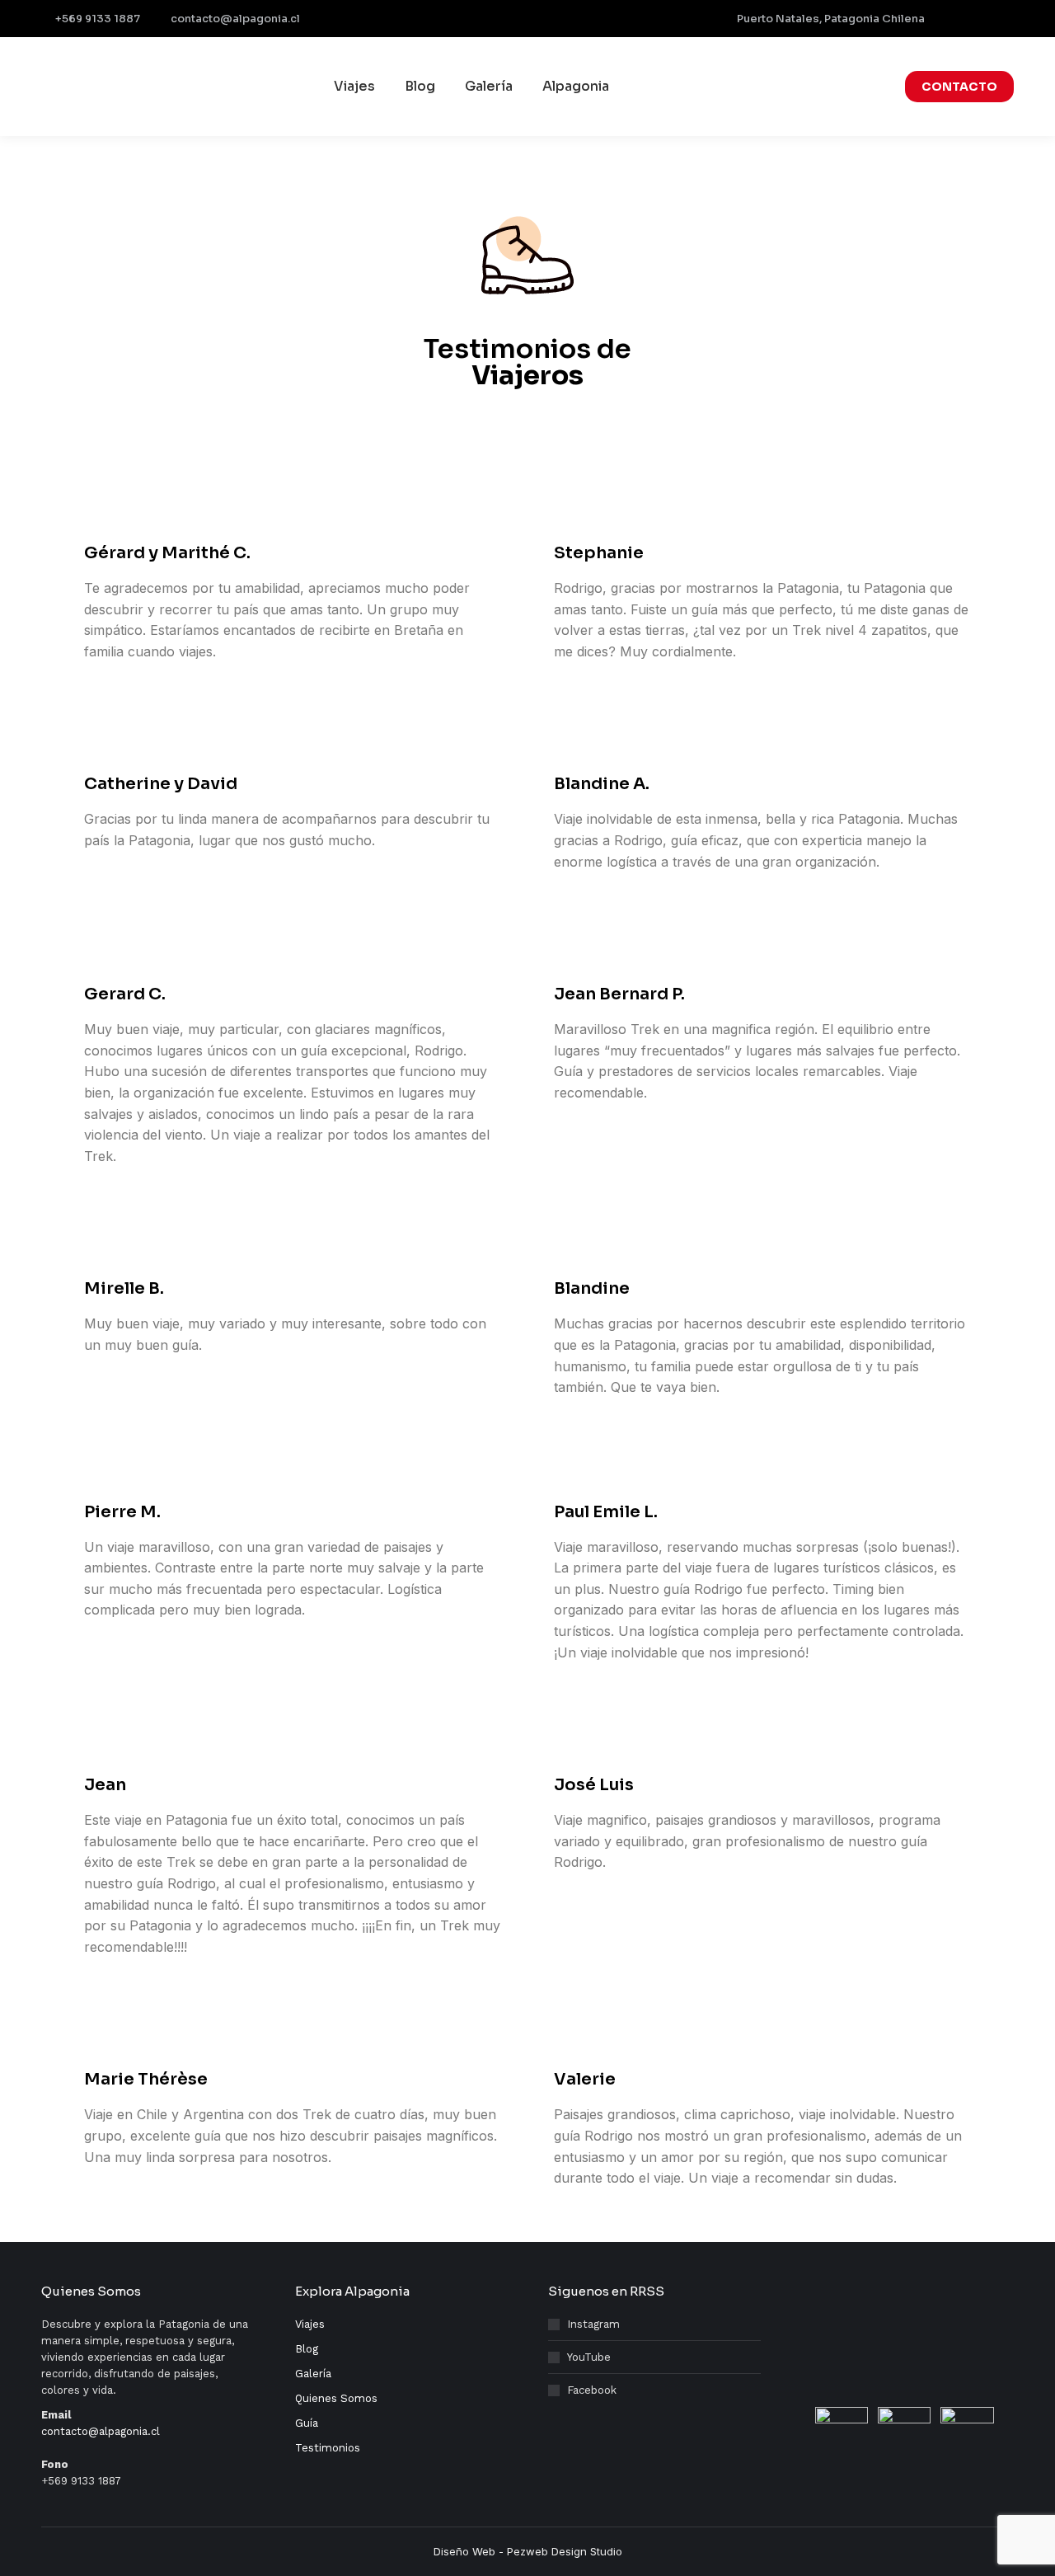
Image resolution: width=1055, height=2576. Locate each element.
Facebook (592, 2390)
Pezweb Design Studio (565, 2551)
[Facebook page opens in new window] (952, 19)
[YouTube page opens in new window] (1003, 19)
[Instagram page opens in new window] (978, 19)
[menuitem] (354, 87)
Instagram (593, 2324)
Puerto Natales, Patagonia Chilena (831, 19)
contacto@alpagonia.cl (235, 19)
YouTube (589, 2357)
